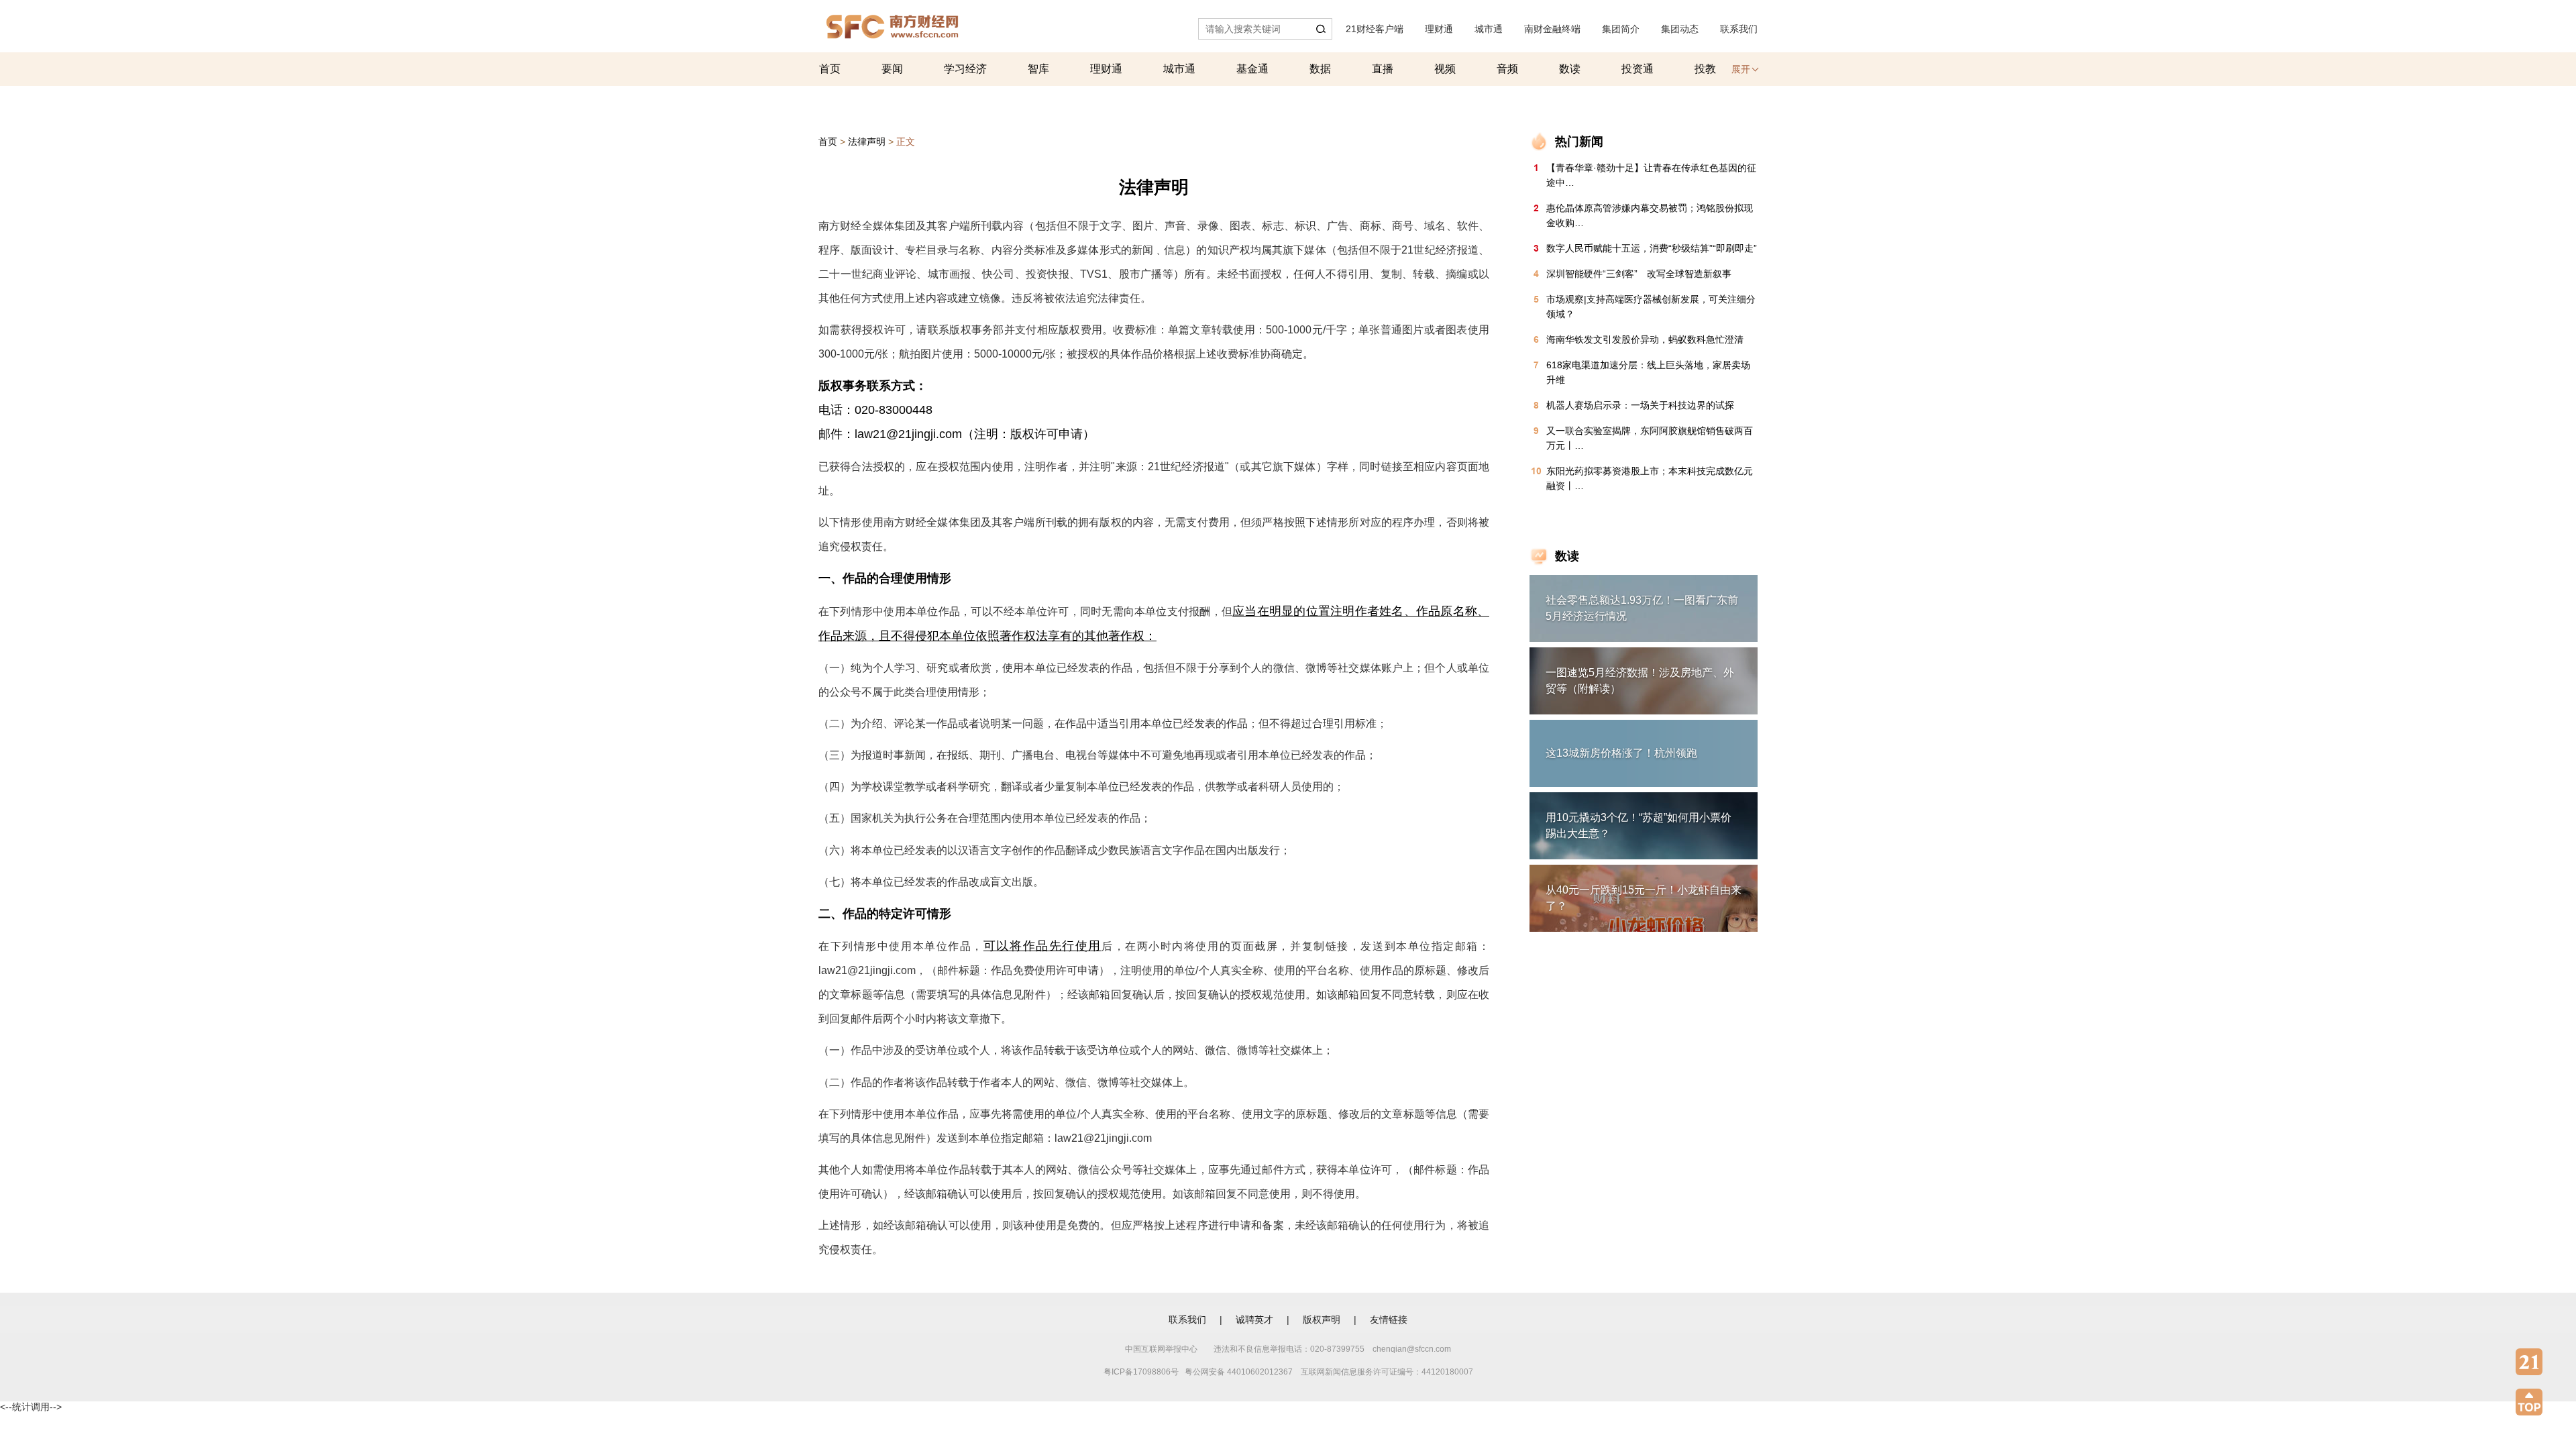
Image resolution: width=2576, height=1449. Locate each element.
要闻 (892, 69)
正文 (906, 142)
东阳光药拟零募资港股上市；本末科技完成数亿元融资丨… (1650, 478)
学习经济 (965, 69)
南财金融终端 (1552, 29)
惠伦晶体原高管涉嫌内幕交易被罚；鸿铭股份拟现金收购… (1650, 215)
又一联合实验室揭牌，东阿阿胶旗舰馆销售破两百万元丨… (1650, 438)
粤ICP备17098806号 (1141, 1372)
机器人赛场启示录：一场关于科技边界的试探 (1640, 405)
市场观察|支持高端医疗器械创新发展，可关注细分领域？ (1651, 307)
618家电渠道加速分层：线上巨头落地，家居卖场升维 (1648, 372)
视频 (1445, 69)
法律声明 (867, 142)
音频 (1507, 69)
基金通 (1252, 69)
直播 (1383, 69)
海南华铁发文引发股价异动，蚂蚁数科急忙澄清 (1645, 339)
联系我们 (1739, 29)
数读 (1570, 69)
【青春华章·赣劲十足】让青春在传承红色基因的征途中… (1651, 175)
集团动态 (1680, 29)
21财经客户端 (1375, 29)
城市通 (1489, 29)
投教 (1705, 69)
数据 (1320, 69)
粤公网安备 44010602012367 (1239, 1372)
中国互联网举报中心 (1161, 1349)
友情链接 (1389, 1320)
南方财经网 (892, 23)
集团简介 (1621, 29)
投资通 (1638, 69)
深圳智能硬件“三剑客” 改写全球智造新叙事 (1639, 274)
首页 (830, 69)
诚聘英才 (1254, 1320)
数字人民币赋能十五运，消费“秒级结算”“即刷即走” (1652, 248)
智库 (1038, 69)
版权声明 (1322, 1320)
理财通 (1439, 29)
